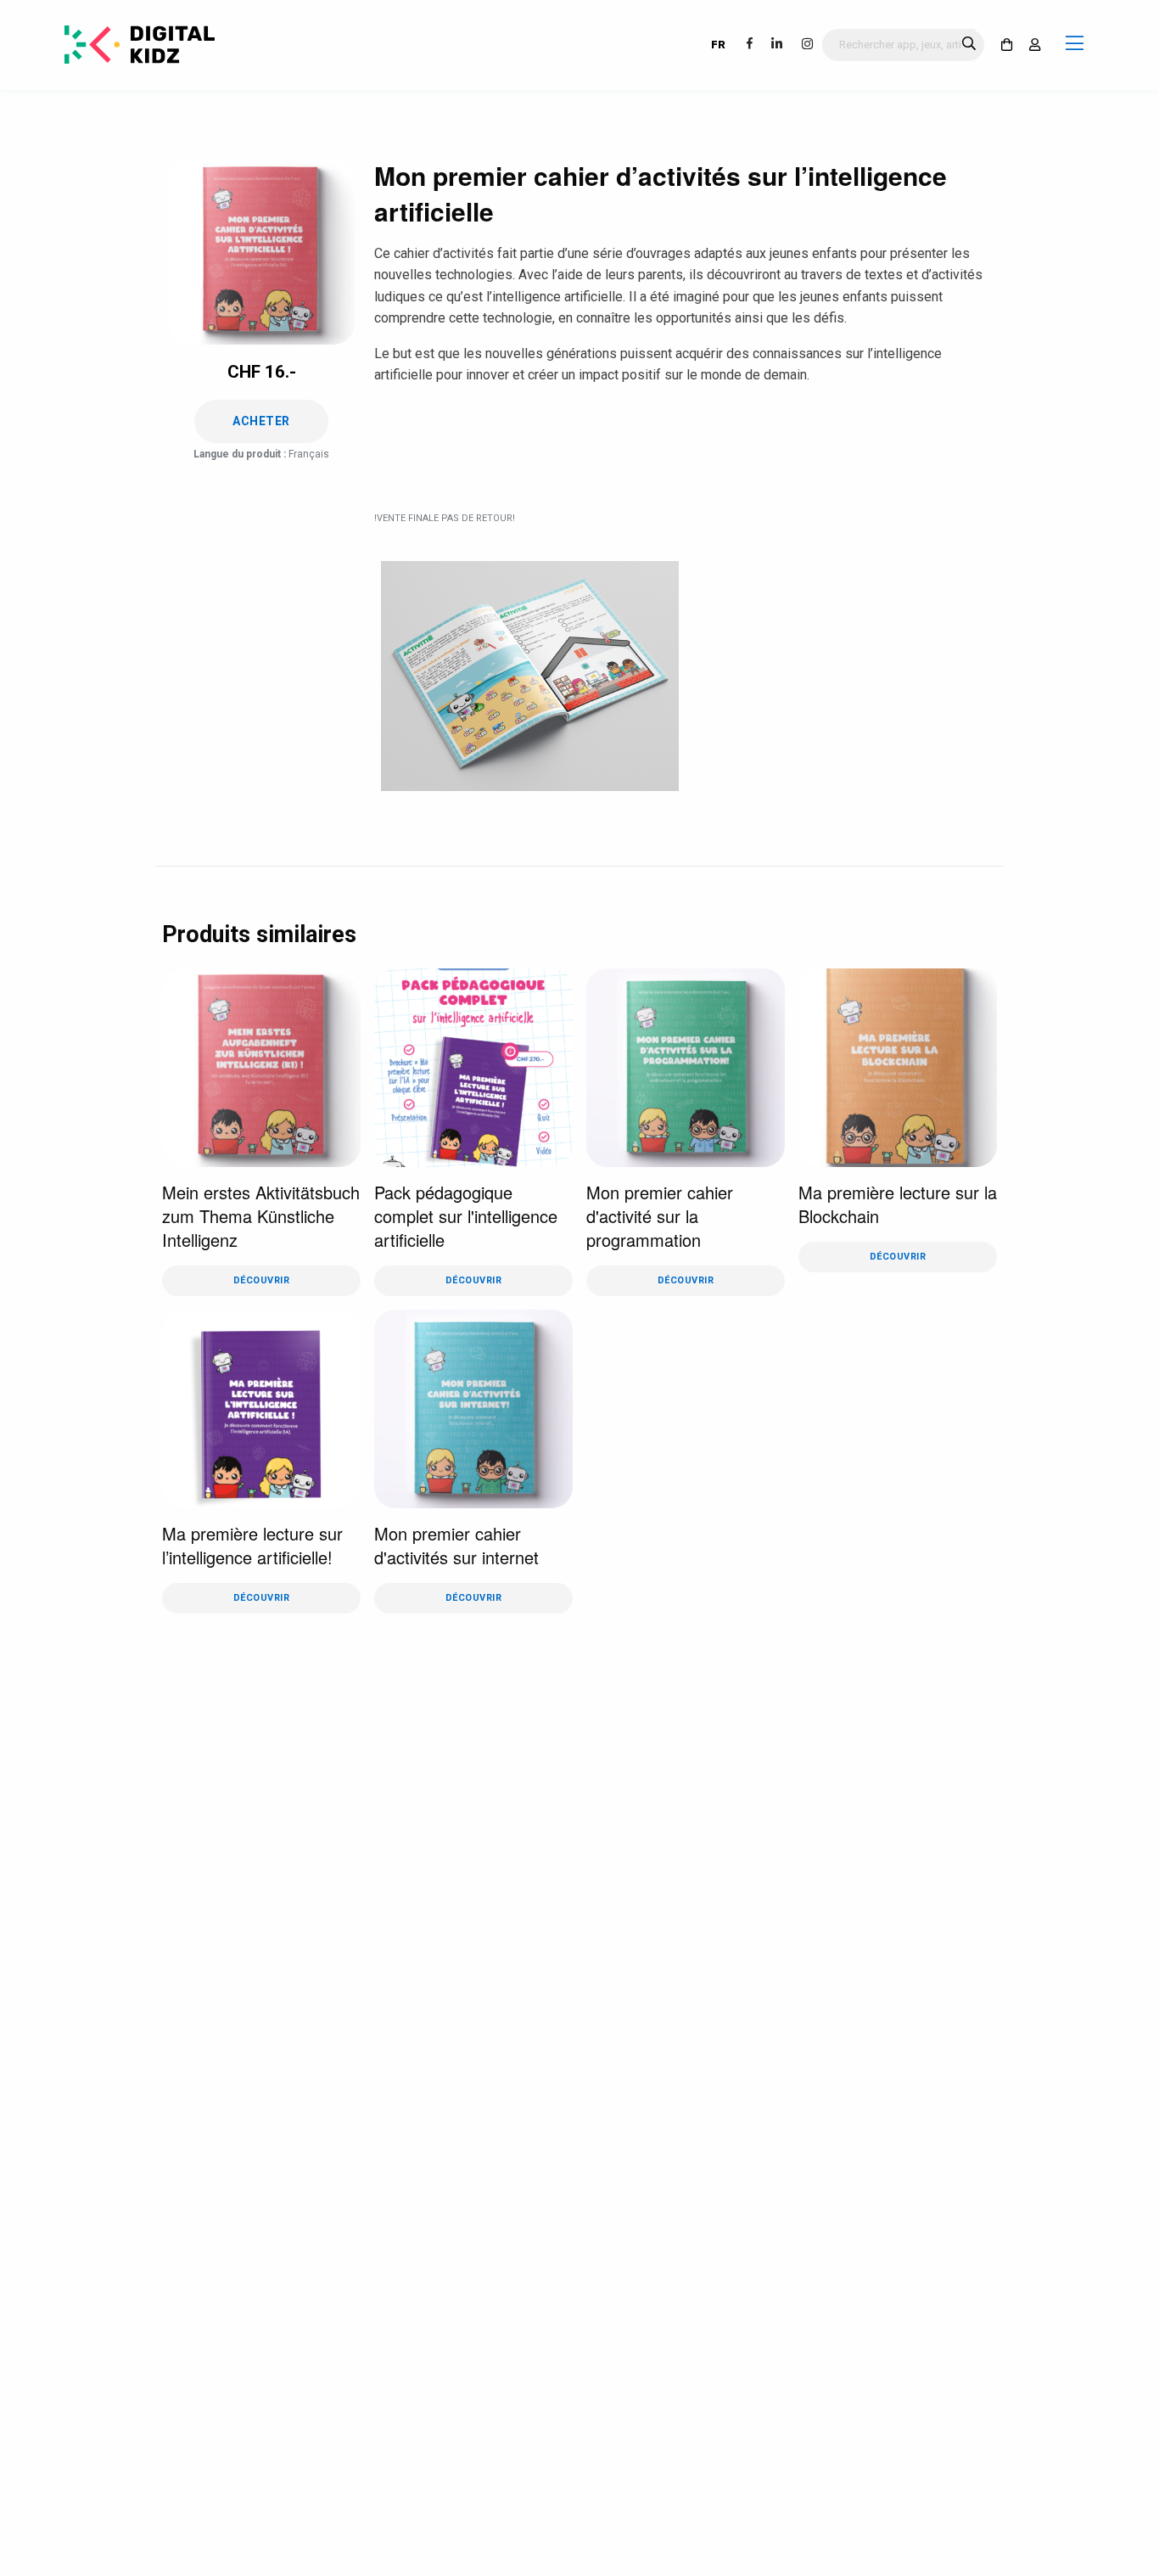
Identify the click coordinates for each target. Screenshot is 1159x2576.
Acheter (261, 421)
